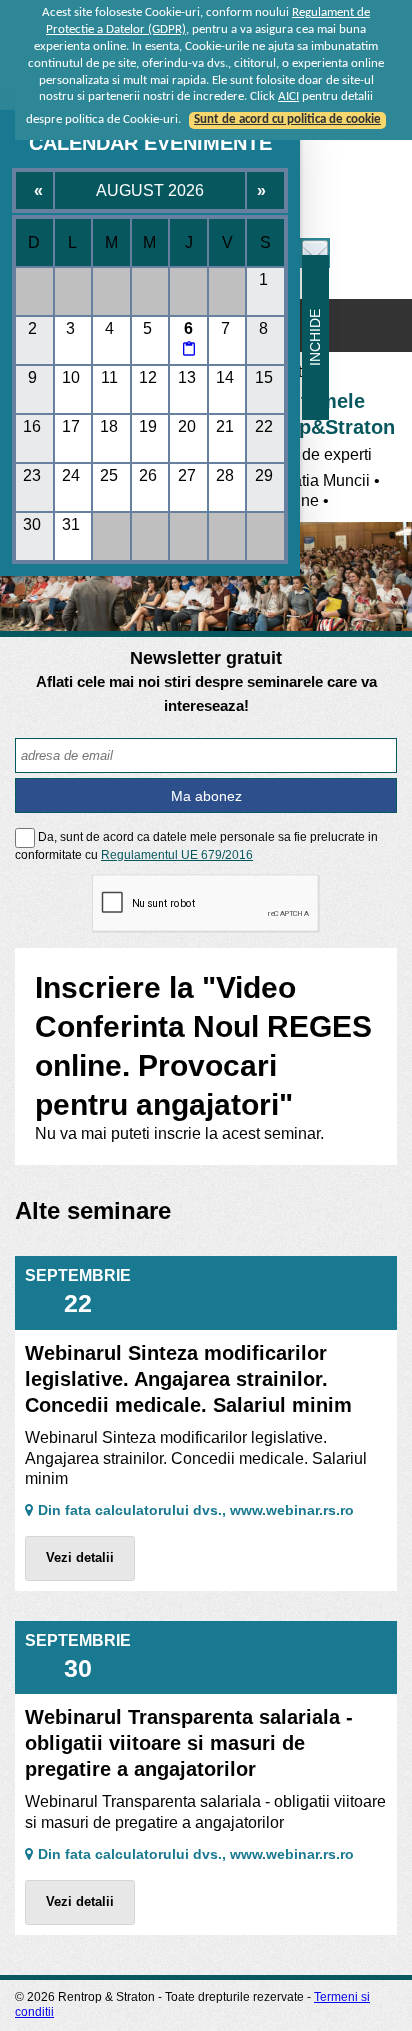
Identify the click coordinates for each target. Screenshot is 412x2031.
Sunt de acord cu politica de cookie (287, 119)
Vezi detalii (80, 1557)
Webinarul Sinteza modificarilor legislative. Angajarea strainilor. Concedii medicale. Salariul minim (188, 1379)
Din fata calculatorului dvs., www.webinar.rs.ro (196, 1510)
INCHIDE (315, 337)
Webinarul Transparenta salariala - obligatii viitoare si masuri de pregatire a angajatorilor (189, 1743)
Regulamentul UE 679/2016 (177, 855)
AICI (288, 96)
